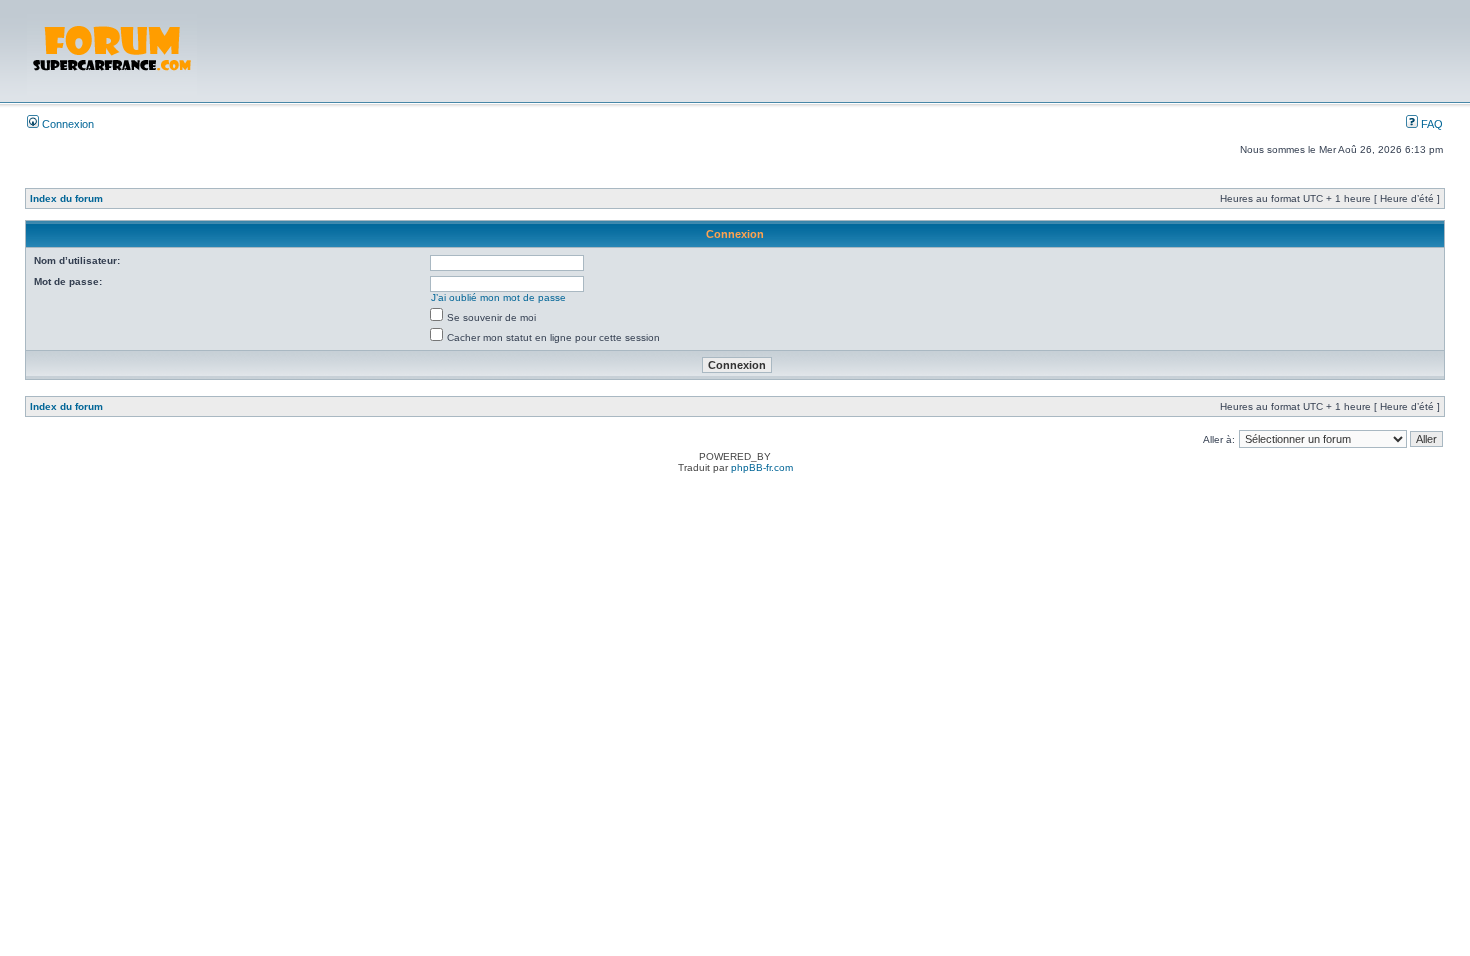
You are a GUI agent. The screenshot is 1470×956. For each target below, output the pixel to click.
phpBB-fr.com (762, 467)
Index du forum (66, 198)
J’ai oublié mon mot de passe (498, 297)
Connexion (66, 124)
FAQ (1430, 124)
